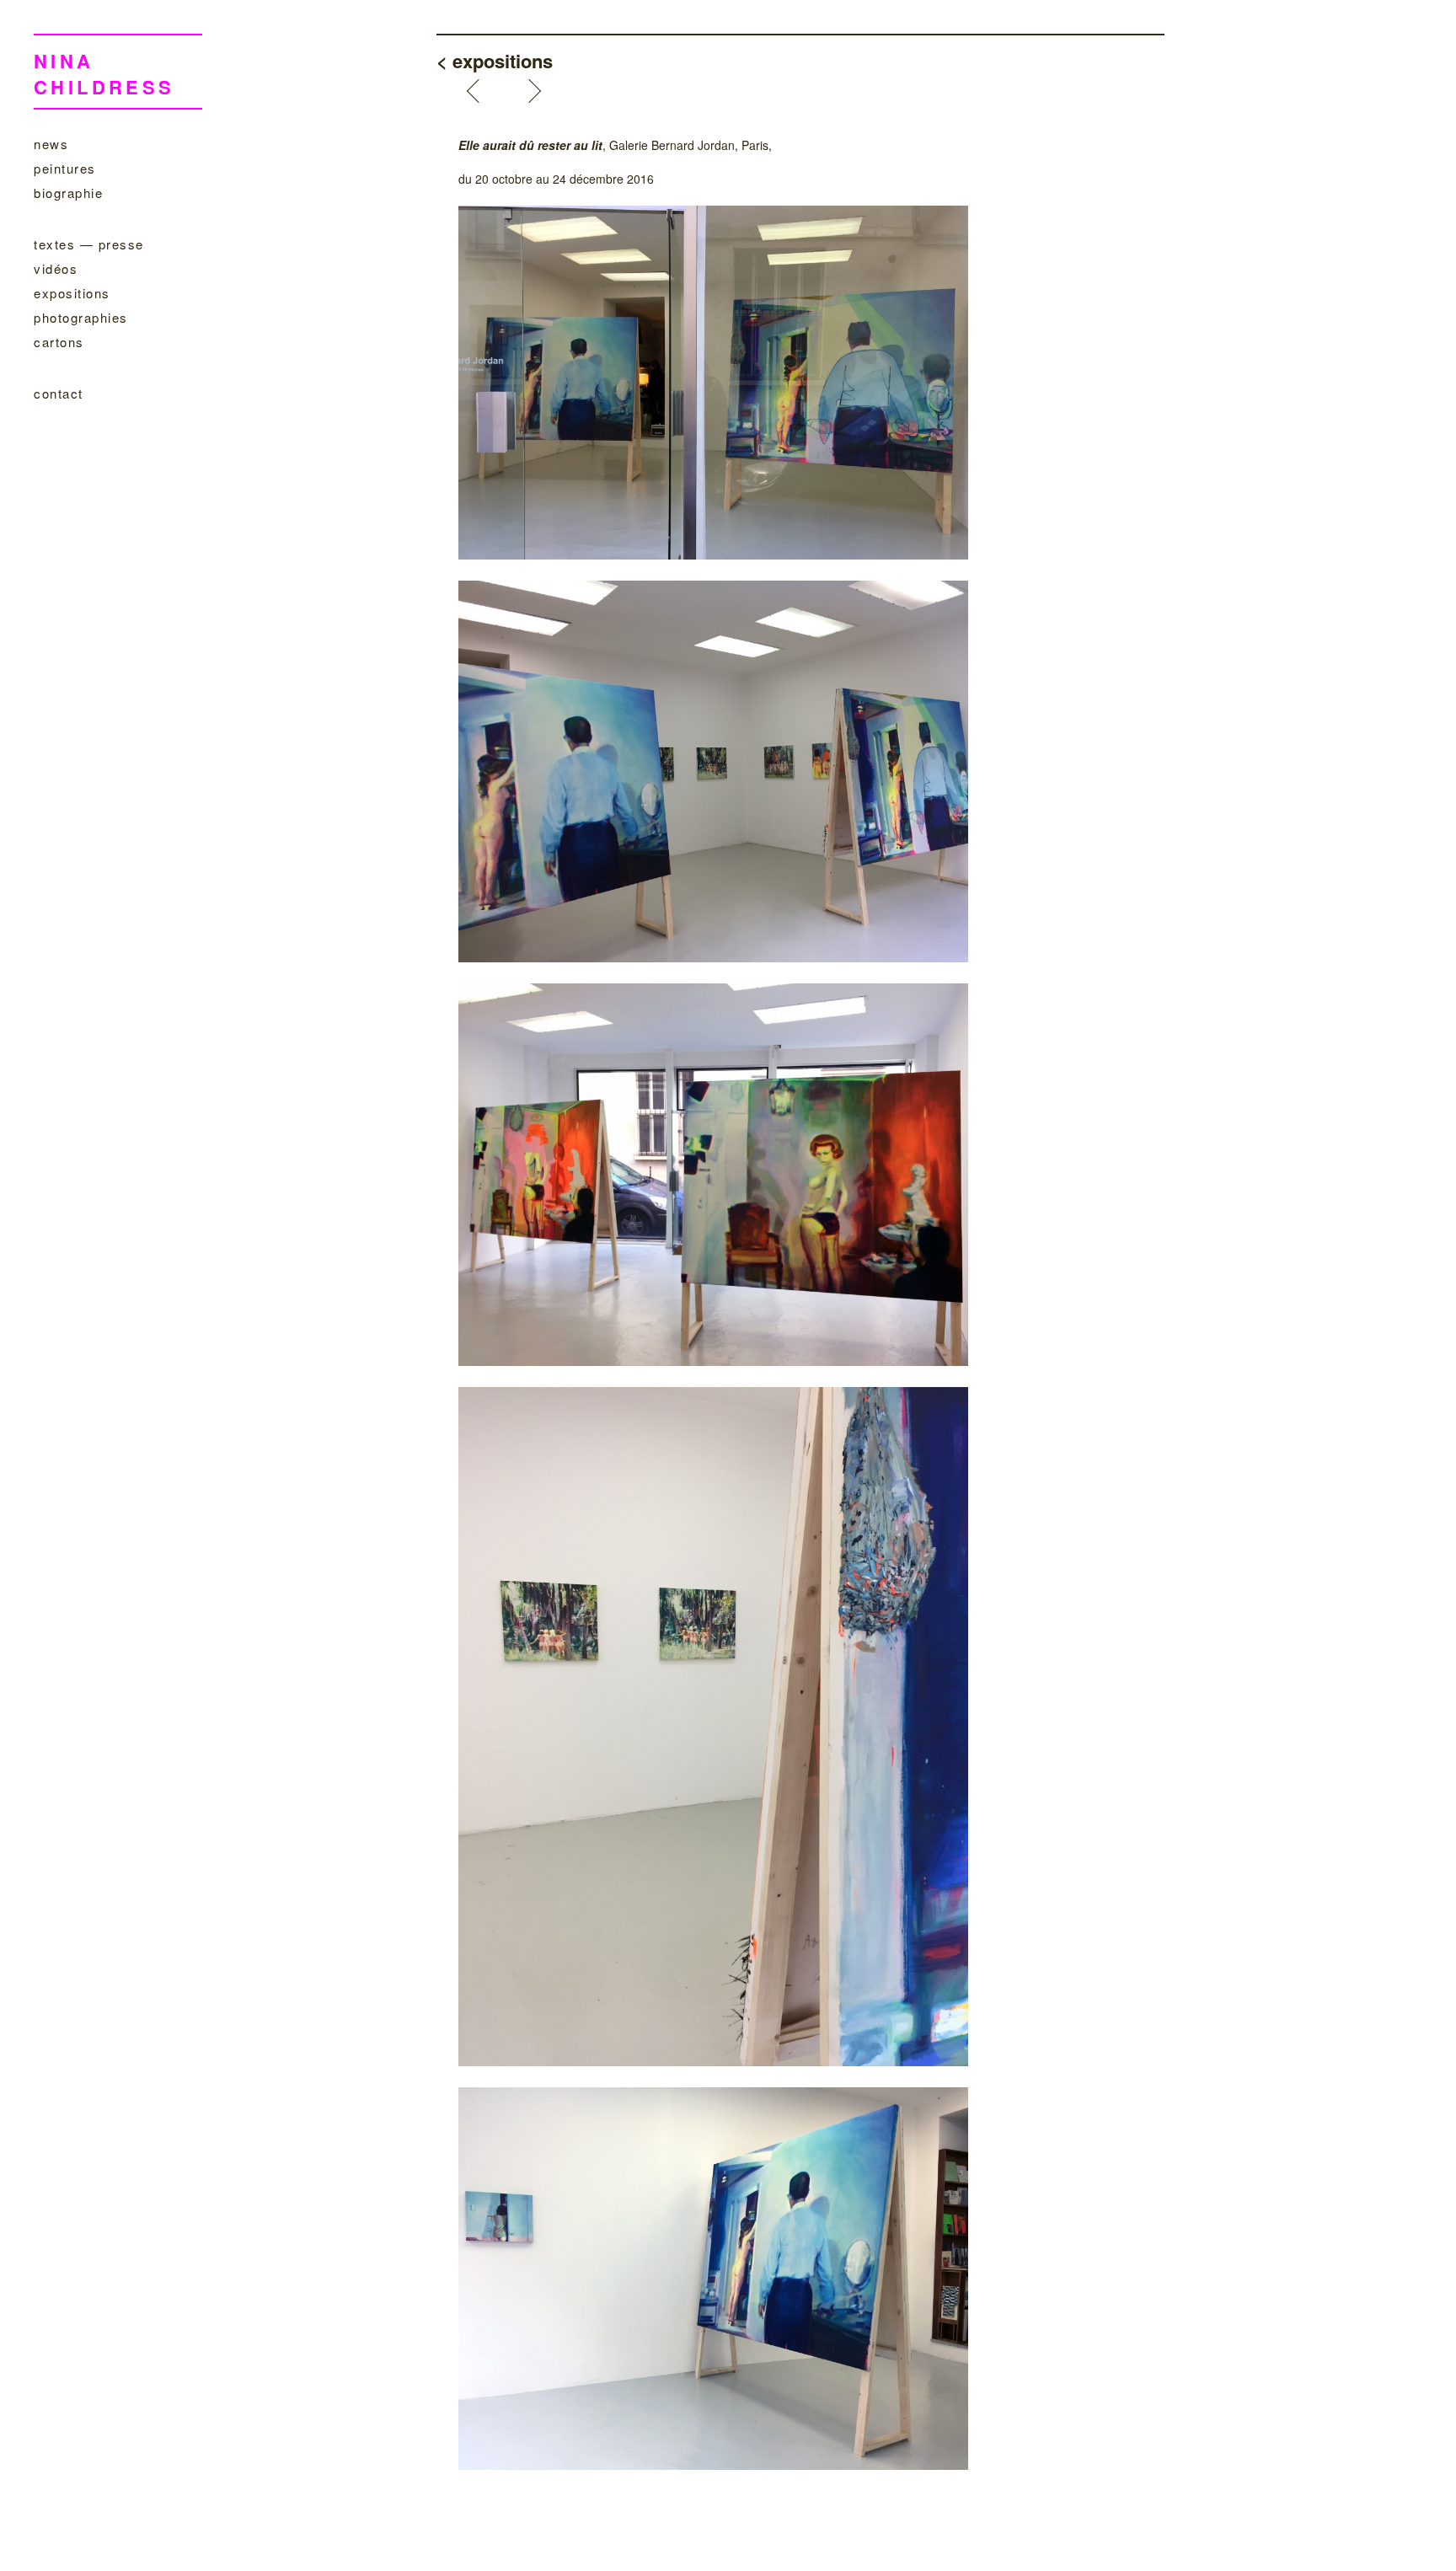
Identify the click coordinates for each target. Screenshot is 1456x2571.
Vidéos (56, 268)
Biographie (68, 193)
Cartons (59, 342)
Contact (59, 393)
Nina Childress (104, 74)
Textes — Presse (89, 244)
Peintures (65, 168)
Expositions (72, 293)
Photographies (81, 317)
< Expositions (495, 61)
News (51, 144)
